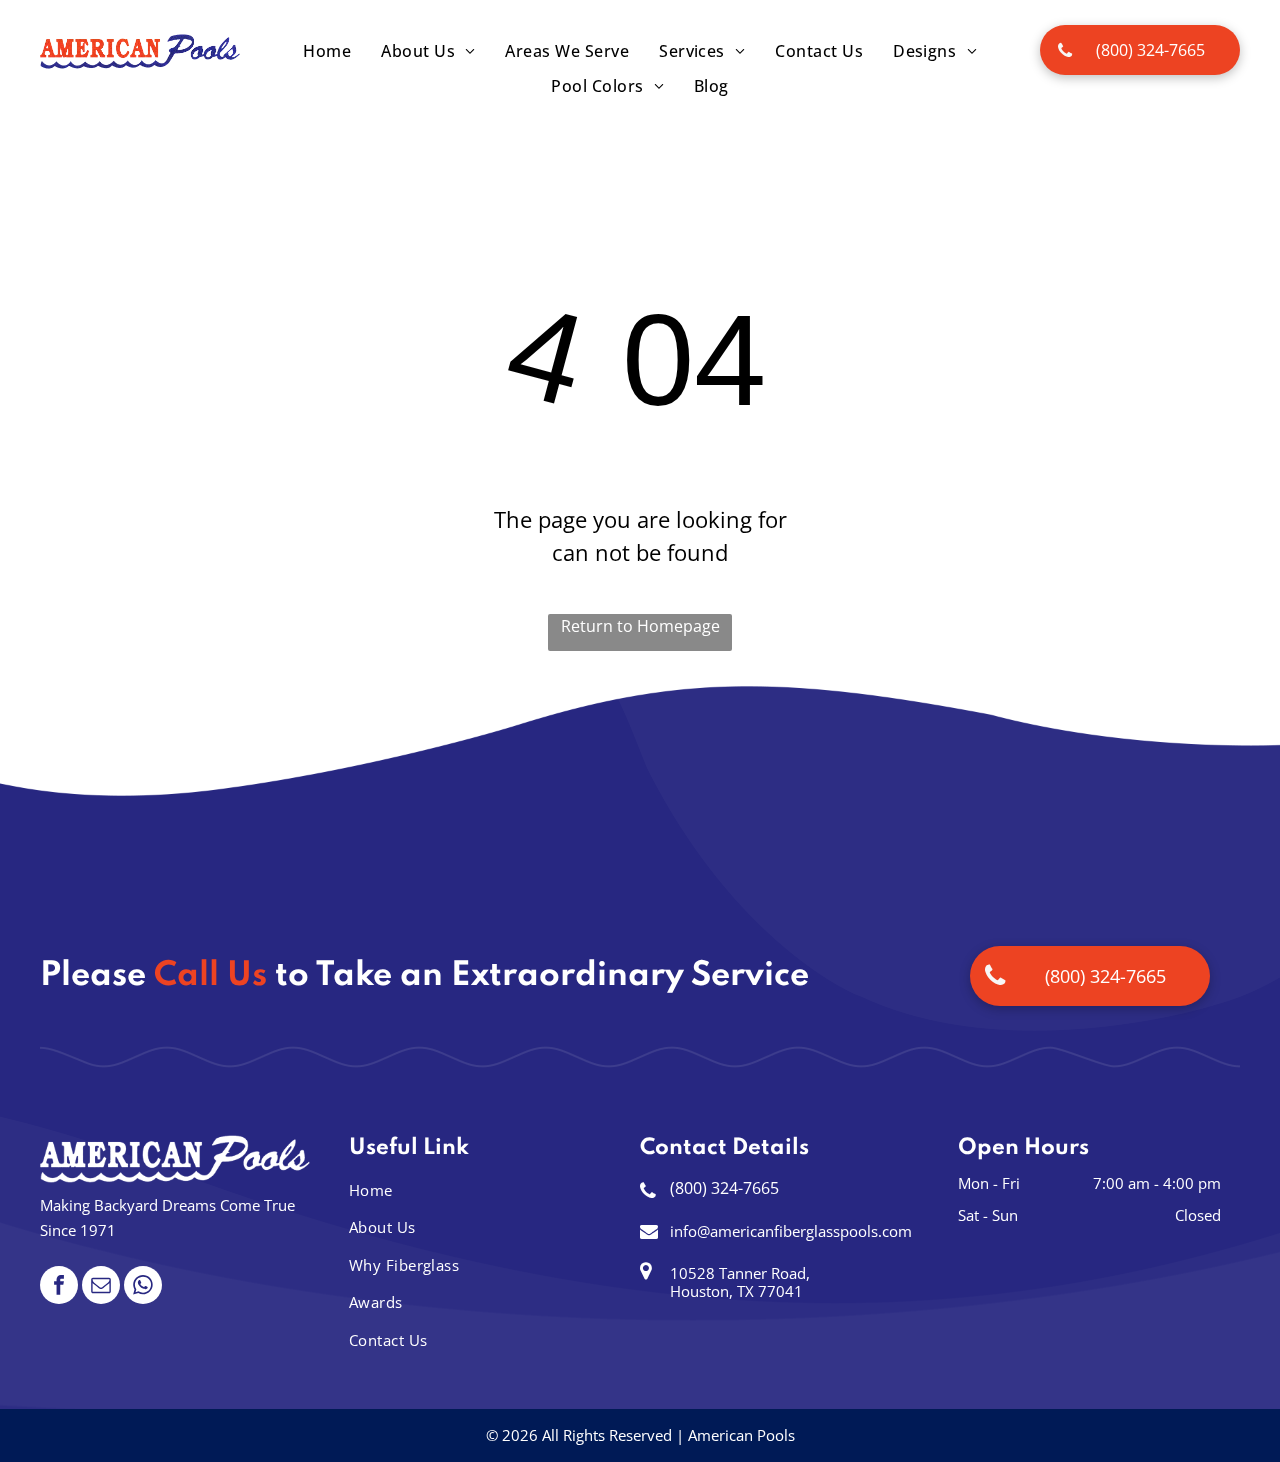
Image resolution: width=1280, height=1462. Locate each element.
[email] (101, 1287)
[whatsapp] (143, 1287)
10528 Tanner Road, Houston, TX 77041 (740, 1282)
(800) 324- (706, 1188)
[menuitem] (327, 51)
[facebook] (59, 1287)
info (683, 1231)
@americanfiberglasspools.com (804, 1231)
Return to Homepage (640, 626)
